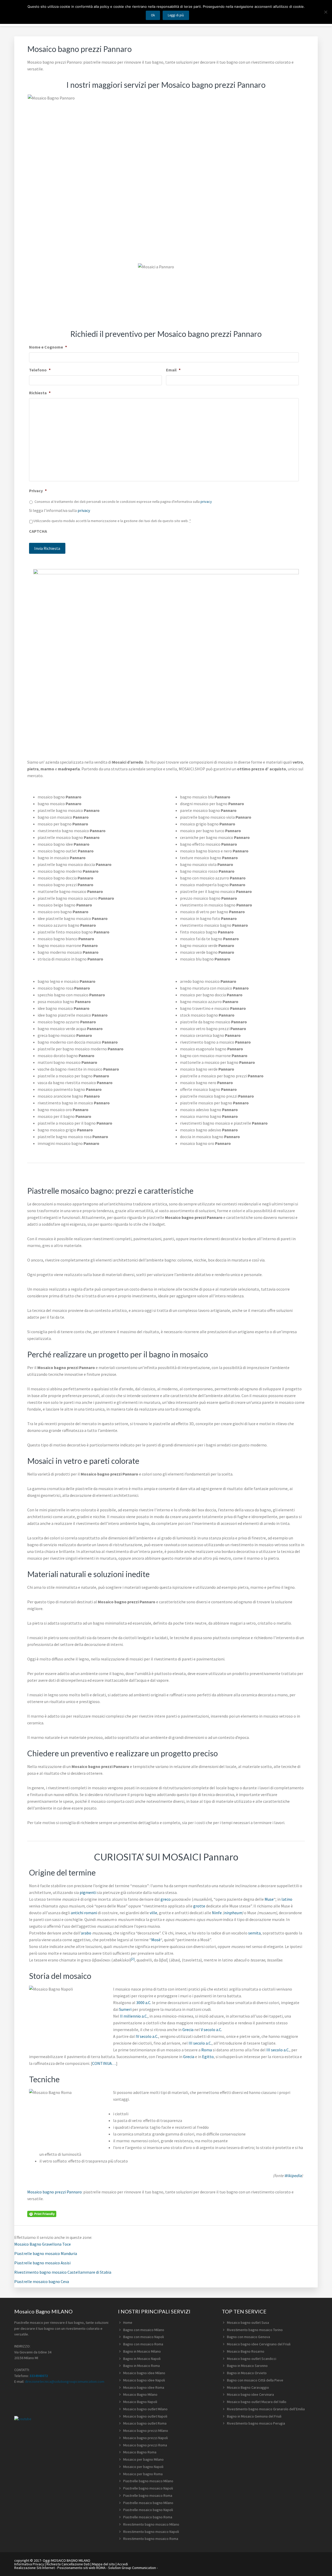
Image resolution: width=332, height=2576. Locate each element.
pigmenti (88, 1892)
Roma (207, 2050)
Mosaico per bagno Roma (143, 2474)
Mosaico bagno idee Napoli (144, 2380)
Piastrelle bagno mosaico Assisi (42, 2263)
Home (128, 2323)
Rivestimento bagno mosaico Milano (151, 2524)
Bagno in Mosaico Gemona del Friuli (254, 2416)
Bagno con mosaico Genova (248, 2337)
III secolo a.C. (200, 2043)
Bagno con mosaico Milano (144, 2330)
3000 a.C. (144, 2003)
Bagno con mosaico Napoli (144, 2337)
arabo (86, 1933)
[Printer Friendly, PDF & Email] (42, 2213)
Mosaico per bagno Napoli (143, 2467)
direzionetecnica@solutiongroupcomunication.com (65, 2381)
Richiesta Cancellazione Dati (68, 2564)
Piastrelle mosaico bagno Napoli (148, 2510)
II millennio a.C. (134, 2016)
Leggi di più (176, 15)
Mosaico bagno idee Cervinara (250, 2394)
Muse (269, 1899)
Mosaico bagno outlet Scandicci (252, 2359)
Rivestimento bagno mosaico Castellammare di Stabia (63, 2272)
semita (254, 1933)
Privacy (38, 491)
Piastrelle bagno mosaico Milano (148, 2481)
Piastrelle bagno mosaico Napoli (148, 2488)
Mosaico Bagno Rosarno (246, 2351)
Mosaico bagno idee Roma (144, 2387)
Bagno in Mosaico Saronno (247, 2366)
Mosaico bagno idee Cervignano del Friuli (259, 2344)
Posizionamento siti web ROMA (81, 2568)
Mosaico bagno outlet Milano (145, 2409)
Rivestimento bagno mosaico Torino (255, 2330)
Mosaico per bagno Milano (143, 2459)
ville (153, 1913)
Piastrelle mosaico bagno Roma (148, 2517)
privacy (206, 502)
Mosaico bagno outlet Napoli (145, 2416)
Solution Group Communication (132, 2568)
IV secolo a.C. (147, 2036)
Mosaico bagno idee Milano (144, 2373)
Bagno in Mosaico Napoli (142, 2359)
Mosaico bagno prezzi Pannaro (54, 2192)
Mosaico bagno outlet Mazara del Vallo (257, 2402)
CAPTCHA (38, 531)
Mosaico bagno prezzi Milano (146, 2431)
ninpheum (233, 1913)
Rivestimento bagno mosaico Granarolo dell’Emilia (266, 2409)
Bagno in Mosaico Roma (141, 2366)
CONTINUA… (104, 2063)
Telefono (40, 370)
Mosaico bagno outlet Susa (248, 2323)
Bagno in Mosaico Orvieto (247, 2373)
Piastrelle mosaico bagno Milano (148, 2503)
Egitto (208, 2057)
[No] (326, 12)
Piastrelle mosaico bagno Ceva (42, 2281)
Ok (153, 15)
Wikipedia (293, 2175)
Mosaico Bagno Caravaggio (248, 2387)
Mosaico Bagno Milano (140, 2394)
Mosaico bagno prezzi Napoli (146, 2438)
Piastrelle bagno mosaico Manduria (46, 2253)
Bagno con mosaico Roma (143, 2344)
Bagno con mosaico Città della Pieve (255, 2380)
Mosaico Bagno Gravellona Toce (43, 2244)
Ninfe (217, 1913)
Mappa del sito (103, 2564)
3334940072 (39, 2376)
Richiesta (40, 393)
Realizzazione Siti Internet (34, 2568)
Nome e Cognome (48, 347)
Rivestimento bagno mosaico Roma (151, 2539)
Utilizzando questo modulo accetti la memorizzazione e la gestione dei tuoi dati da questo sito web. (112, 521)
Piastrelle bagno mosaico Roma (148, 2495)
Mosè (156, 1940)
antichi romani (84, 1913)
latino (287, 1899)
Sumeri (125, 2009)
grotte (199, 1906)
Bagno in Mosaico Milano (142, 2351)
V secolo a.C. (211, 2030)
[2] (133, 1959)
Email (173, 370)
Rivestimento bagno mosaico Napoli (151, 2532)
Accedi (123, 2564)
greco (166, 1899)
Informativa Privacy (29, 2564)
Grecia (188, 2030)
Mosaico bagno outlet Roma (145, 2423)
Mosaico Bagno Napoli (140, 2402)
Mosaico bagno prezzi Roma (145, 2445)
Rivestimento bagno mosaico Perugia (256, 2423)
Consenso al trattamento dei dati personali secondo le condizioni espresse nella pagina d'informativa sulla (123, 502)
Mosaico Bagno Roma (140, 2452)
